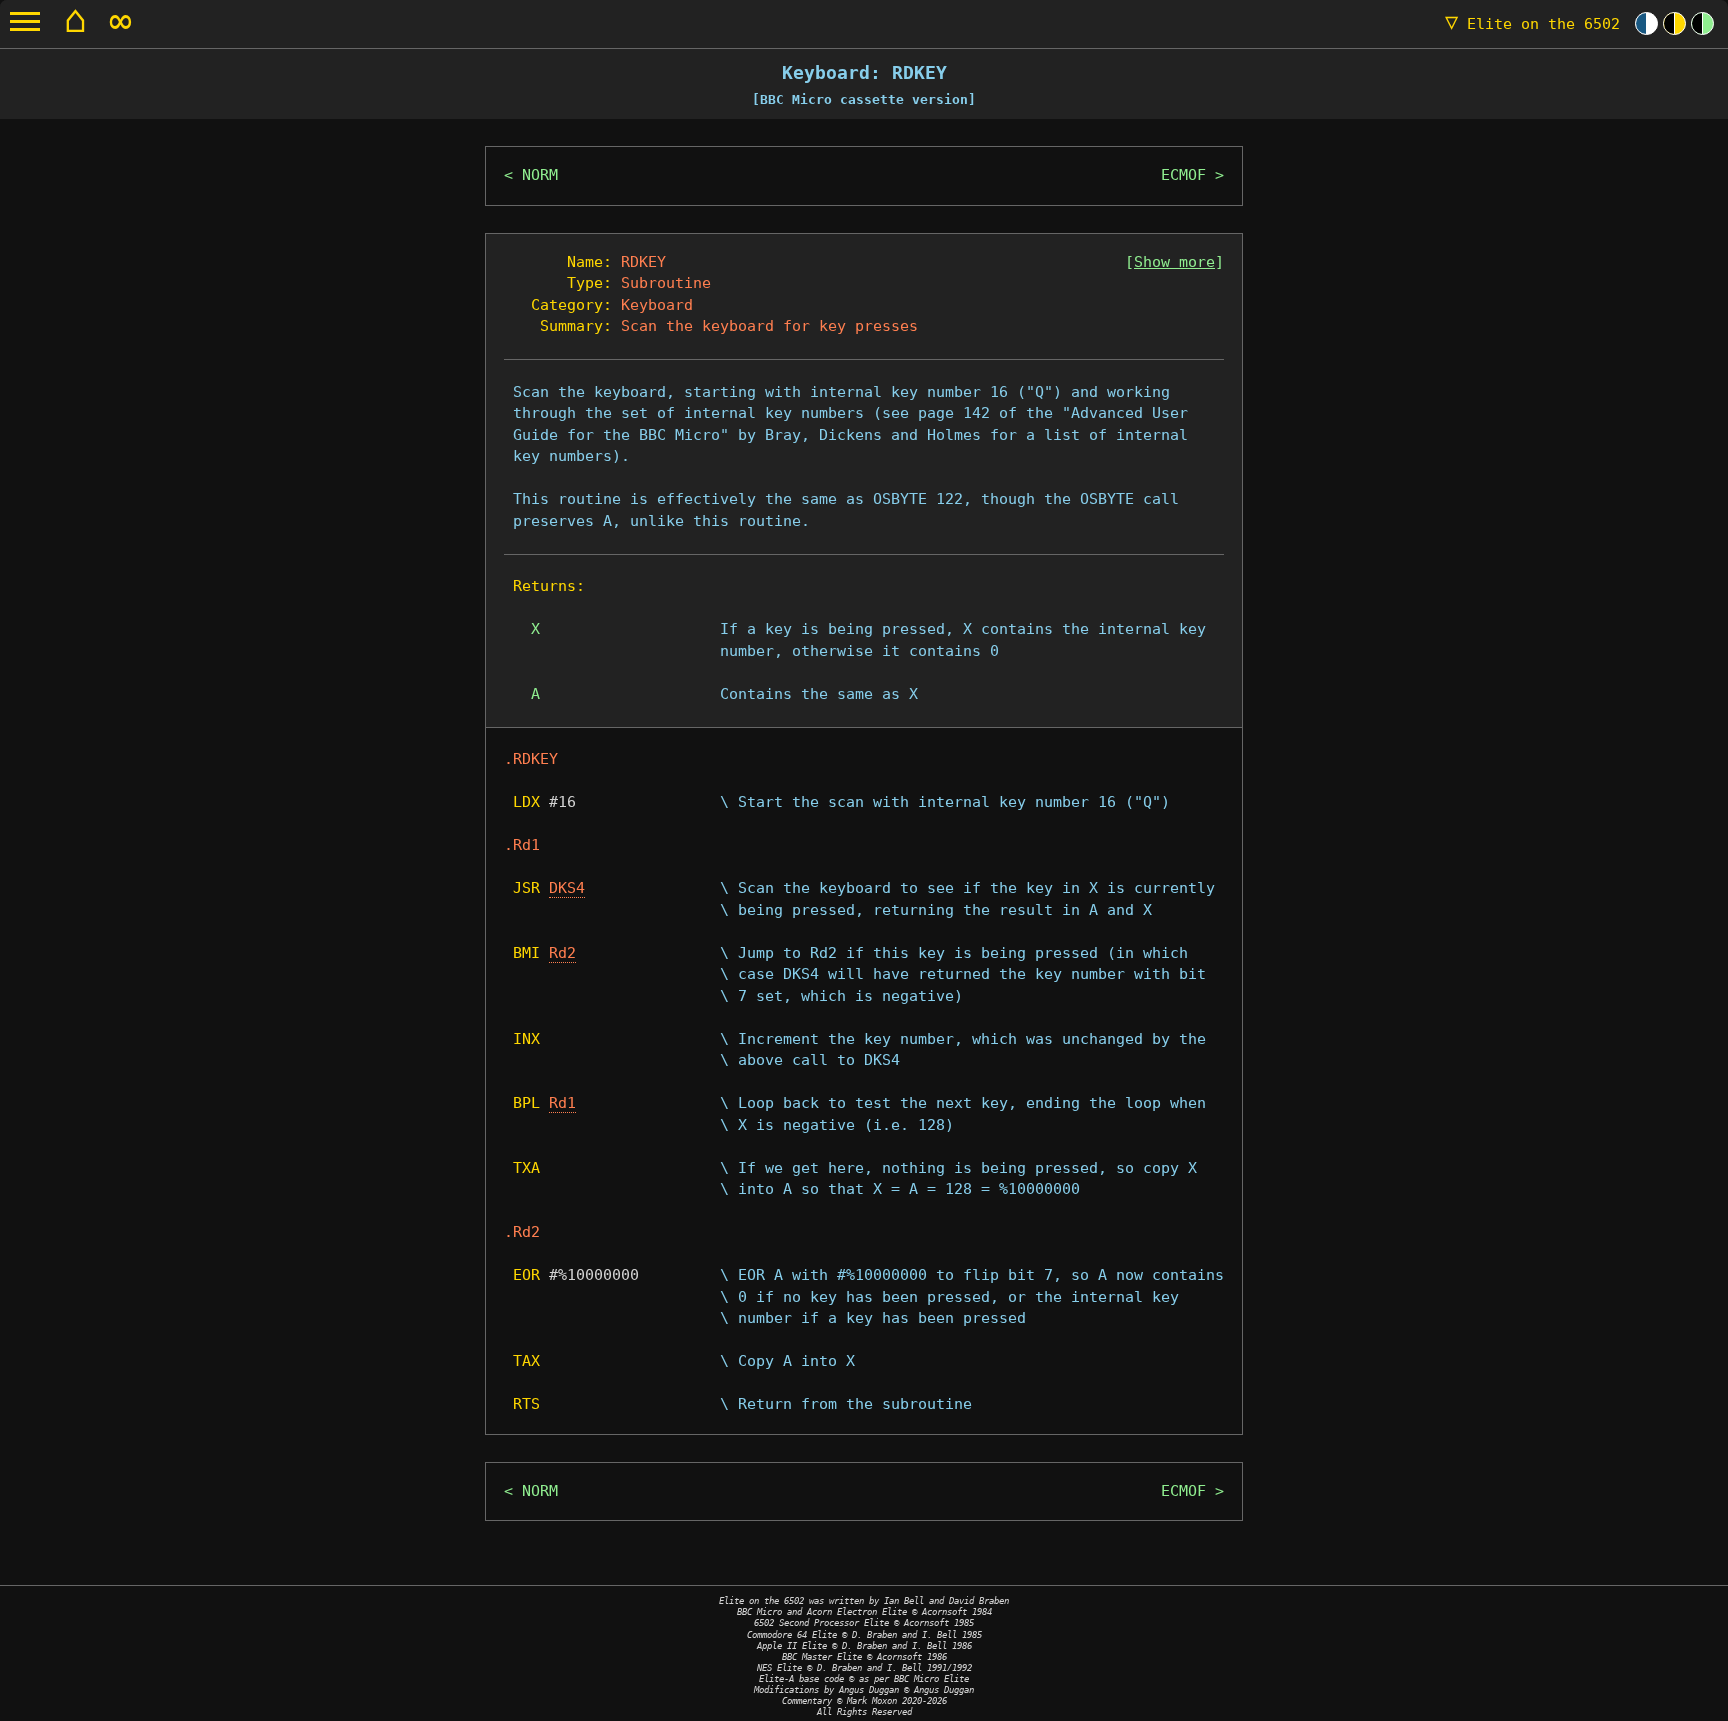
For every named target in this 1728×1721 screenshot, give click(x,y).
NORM (540, 175)
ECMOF (1183, 175)
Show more (1174, 262)
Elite (1532, 24)
